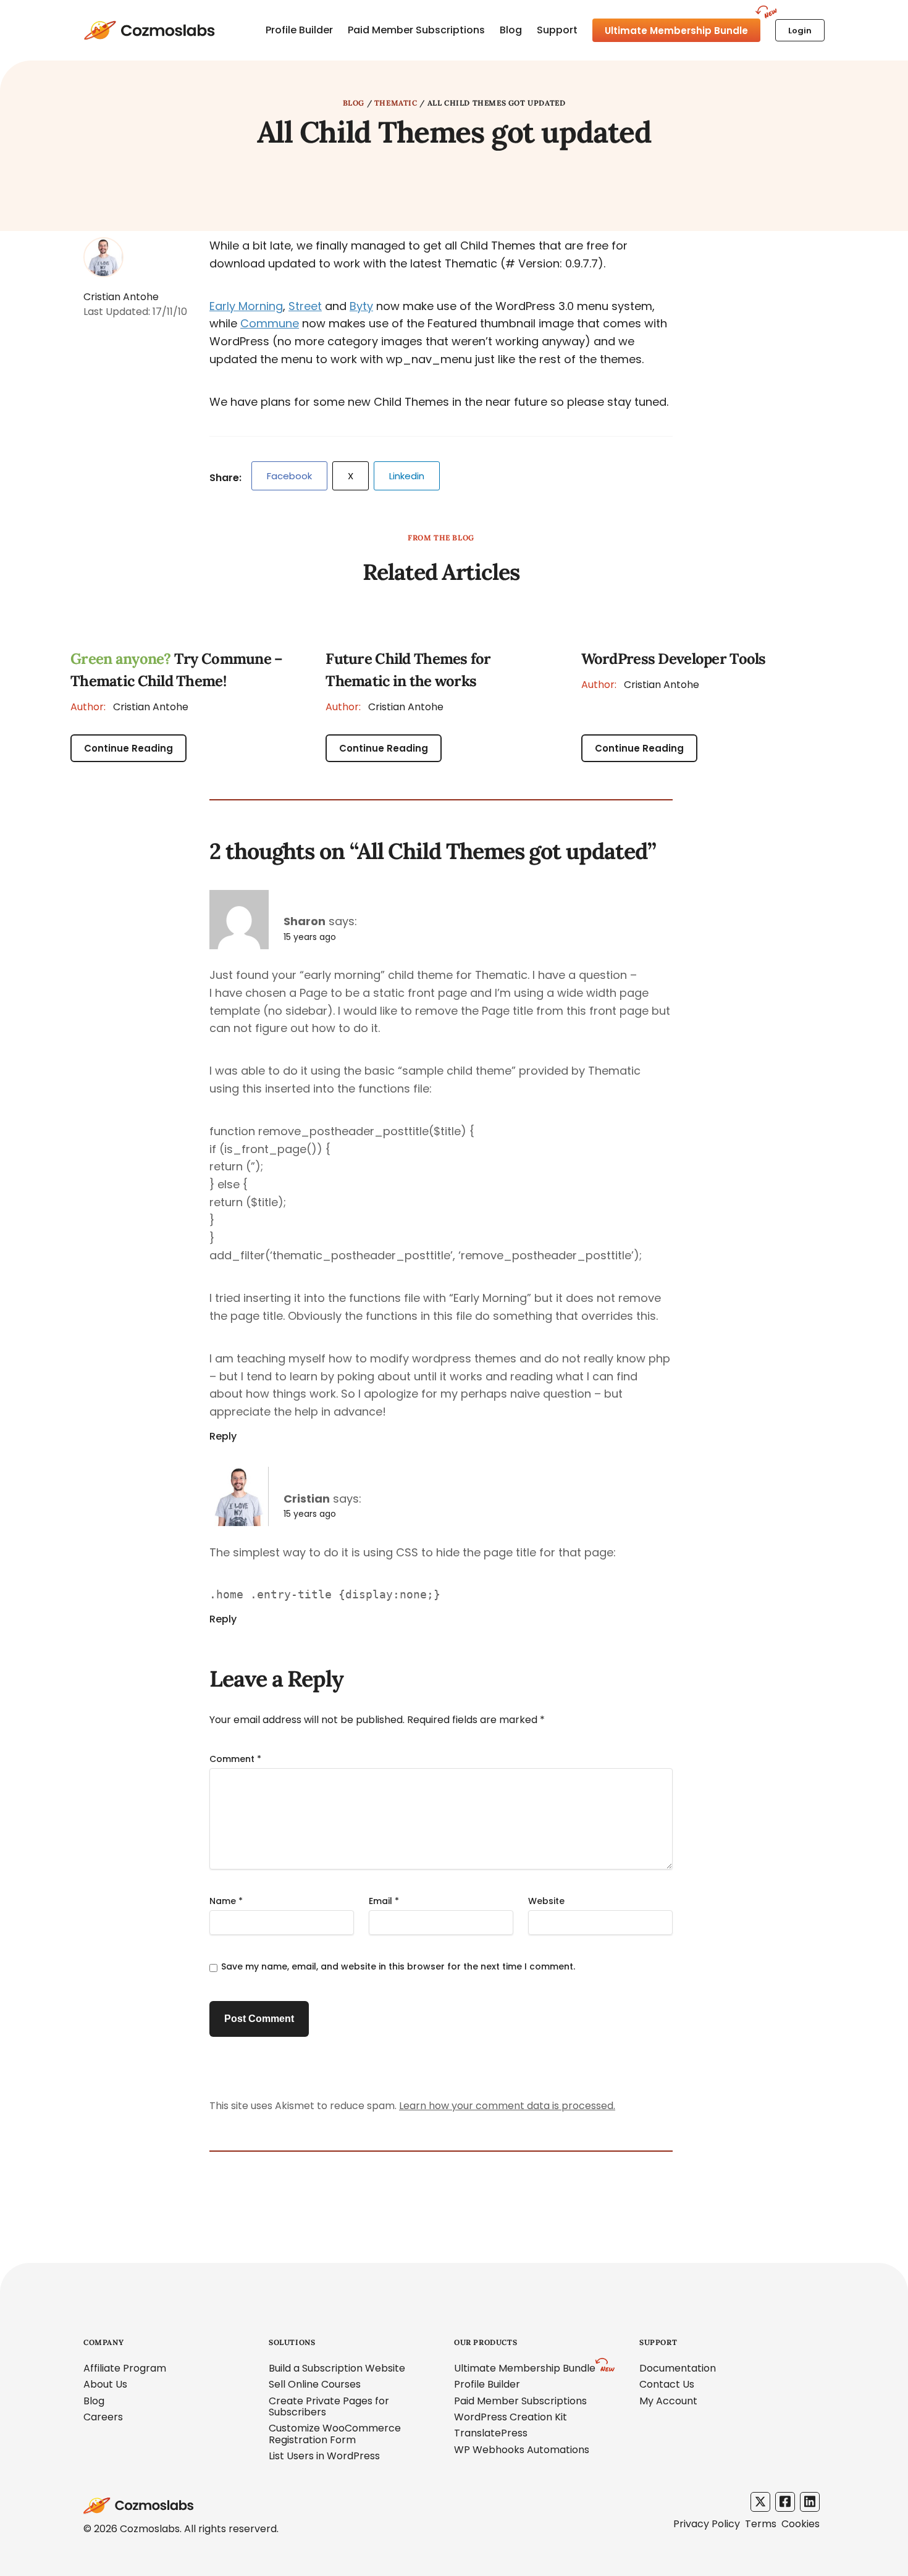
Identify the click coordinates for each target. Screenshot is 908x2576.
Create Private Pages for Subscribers (329, 2406)
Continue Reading (128, 748)
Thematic (396, 103)
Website (546, 1901)
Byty (361, 306)
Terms (761, 2524)
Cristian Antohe (129, 707)
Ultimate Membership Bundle (676, 31)
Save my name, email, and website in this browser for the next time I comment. (398, 1966)
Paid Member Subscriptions (416, 30)
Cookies (801, 2524)
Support (557, 30)
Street (305, 306)
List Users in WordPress (324, 2456)
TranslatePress (491, 2433)
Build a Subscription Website (337, 2368)
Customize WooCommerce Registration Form (335, 2434)
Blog (511, 30)
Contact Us (667, 2384)
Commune (270, 323)
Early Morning (246, 306)
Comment (235, 1759)
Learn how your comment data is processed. (507, 2106)
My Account (668, 2401)
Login (800, 31)
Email (384, 1901)
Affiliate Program (125, 2368)
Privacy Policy (707, 2524)
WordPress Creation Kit (511, 2417)
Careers (103, 2417)
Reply (223, 1437)
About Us (105, 2384)
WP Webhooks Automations (522, 2450)
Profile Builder (299, 30)
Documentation (678, 2368)
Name (226, 1901)
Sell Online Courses (315, 2384)
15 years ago (310, 937)
